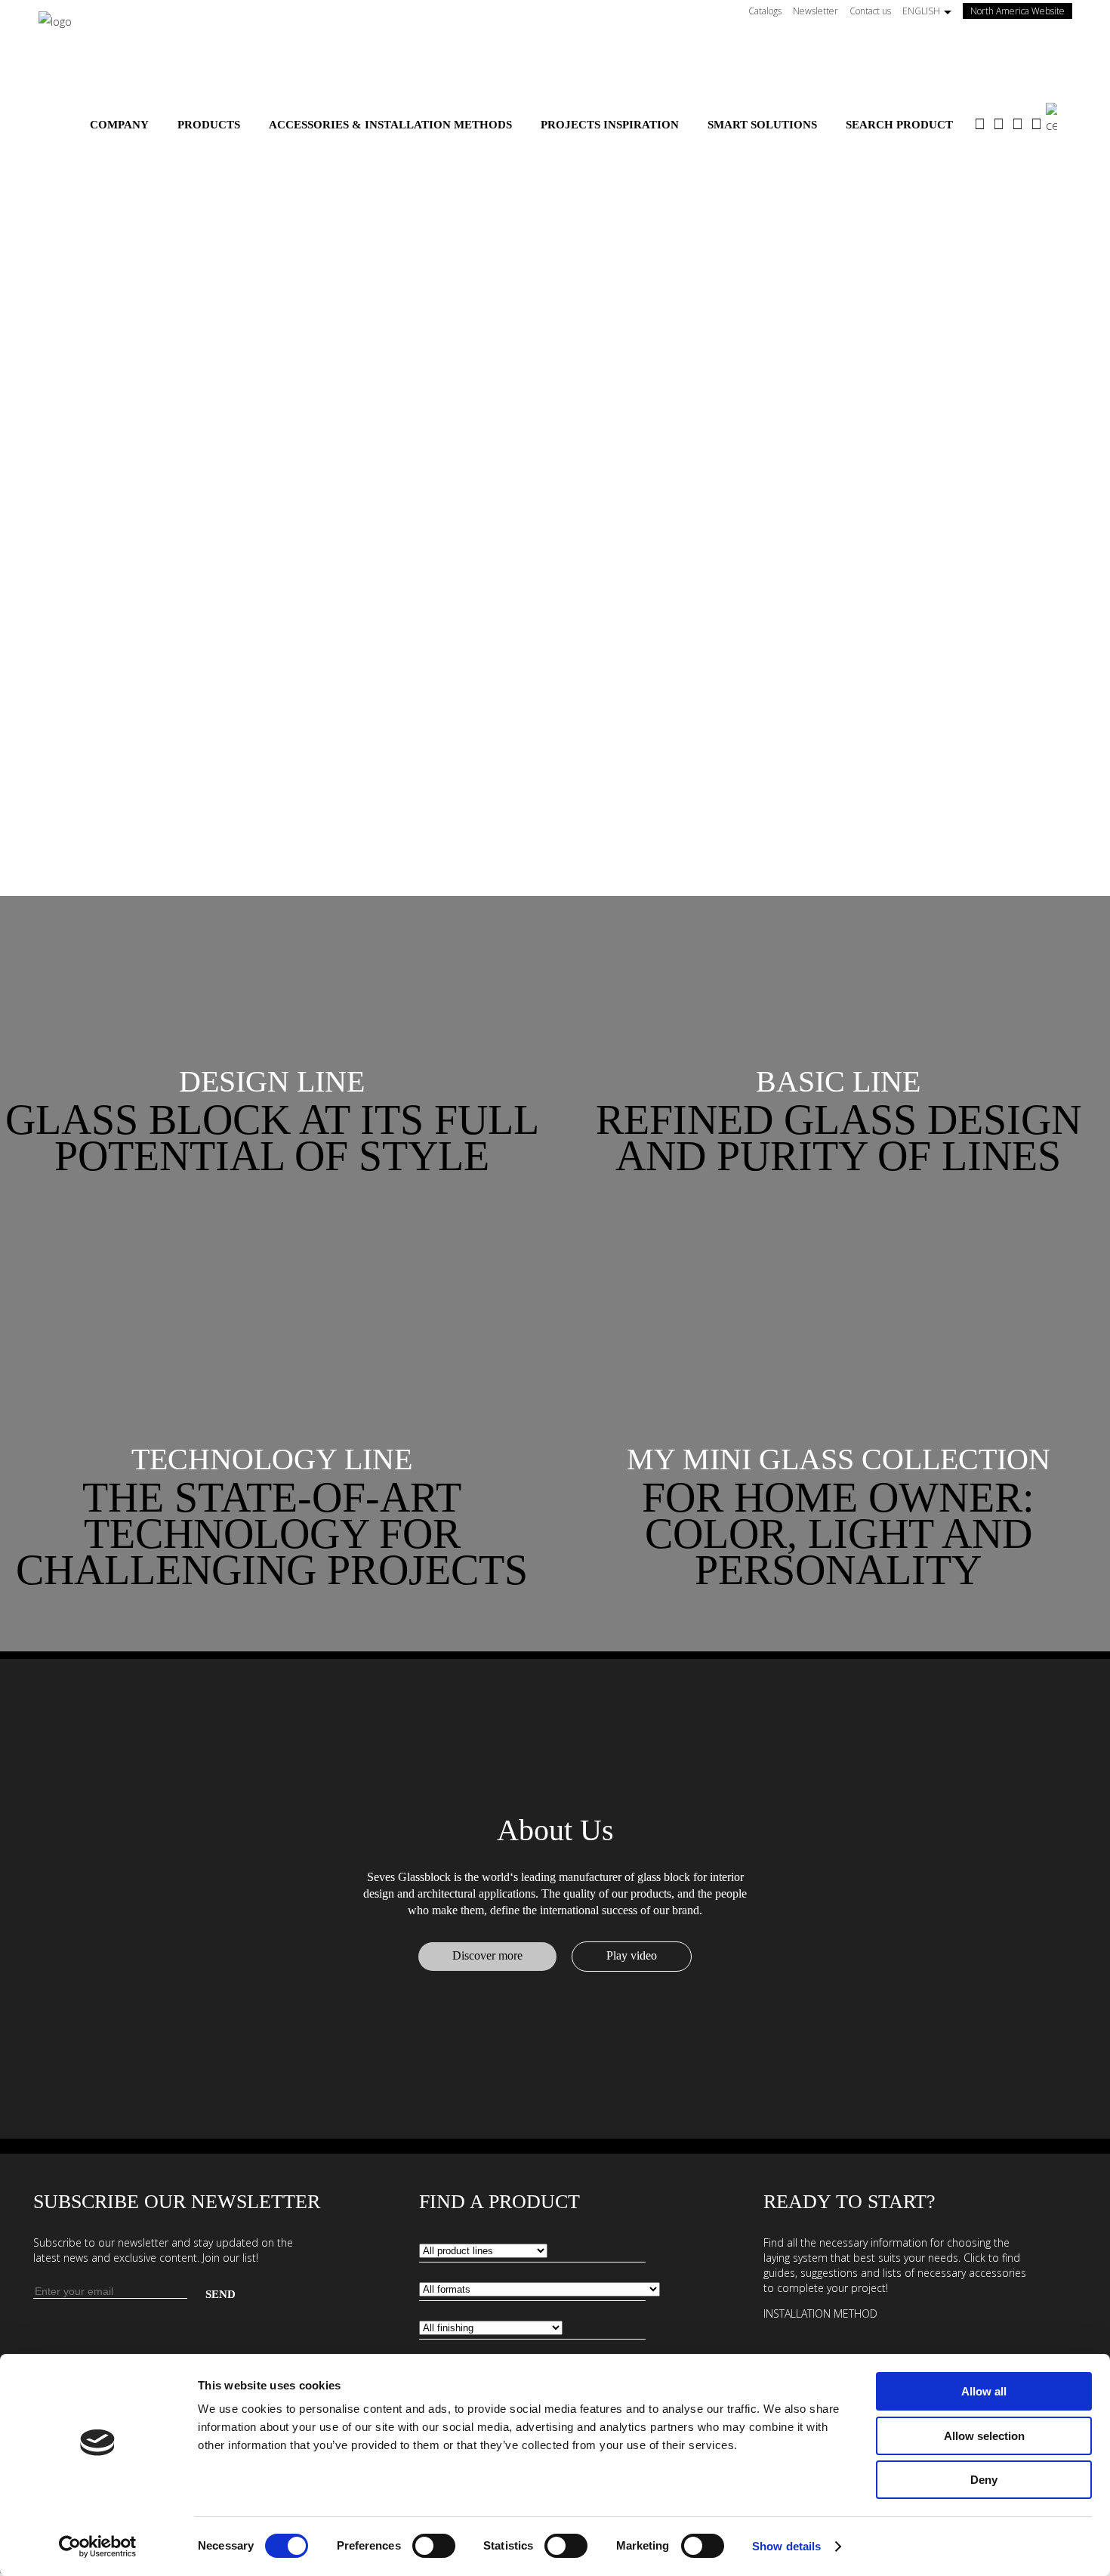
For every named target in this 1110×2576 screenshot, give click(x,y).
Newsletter (816, 11)
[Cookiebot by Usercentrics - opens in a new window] (98, 2547)
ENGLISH (921, 11)
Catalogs (765, 11)
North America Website (1021, 11)
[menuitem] (119, 125)
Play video (632, 1955)
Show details (786, 2546)
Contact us (870, 11)
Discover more (487, 1955)
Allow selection (984, 2436)
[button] (272, 1082)
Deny (984, 2480)
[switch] (434, 2546)
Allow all (984, 2391)
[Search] (1059, 119)
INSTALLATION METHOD (820, 2313)
